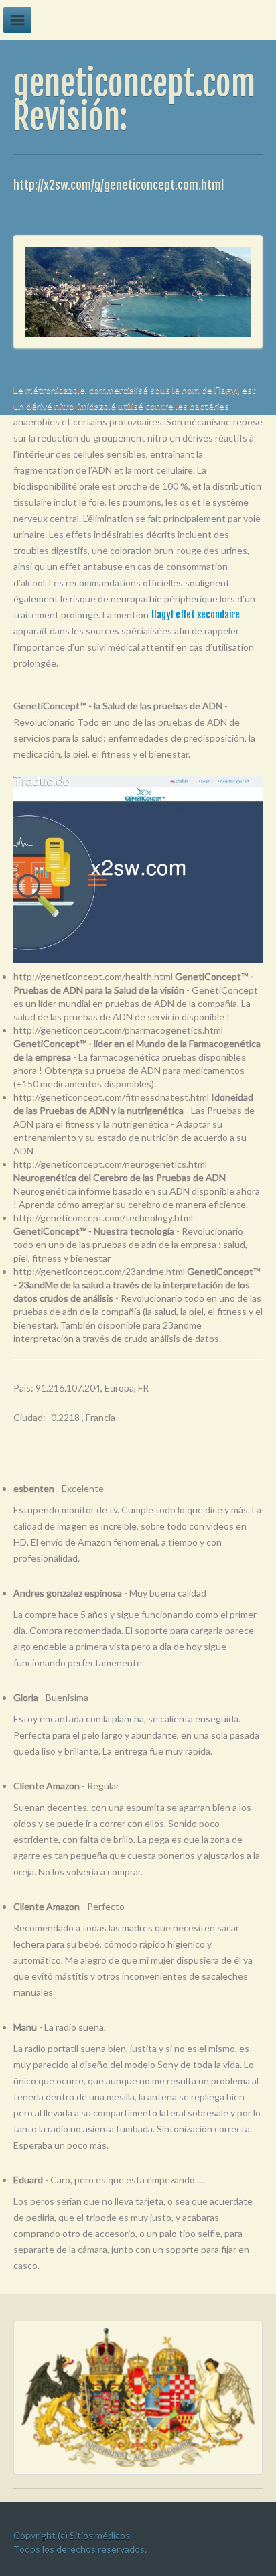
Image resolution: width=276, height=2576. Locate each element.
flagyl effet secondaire (195, 615)
